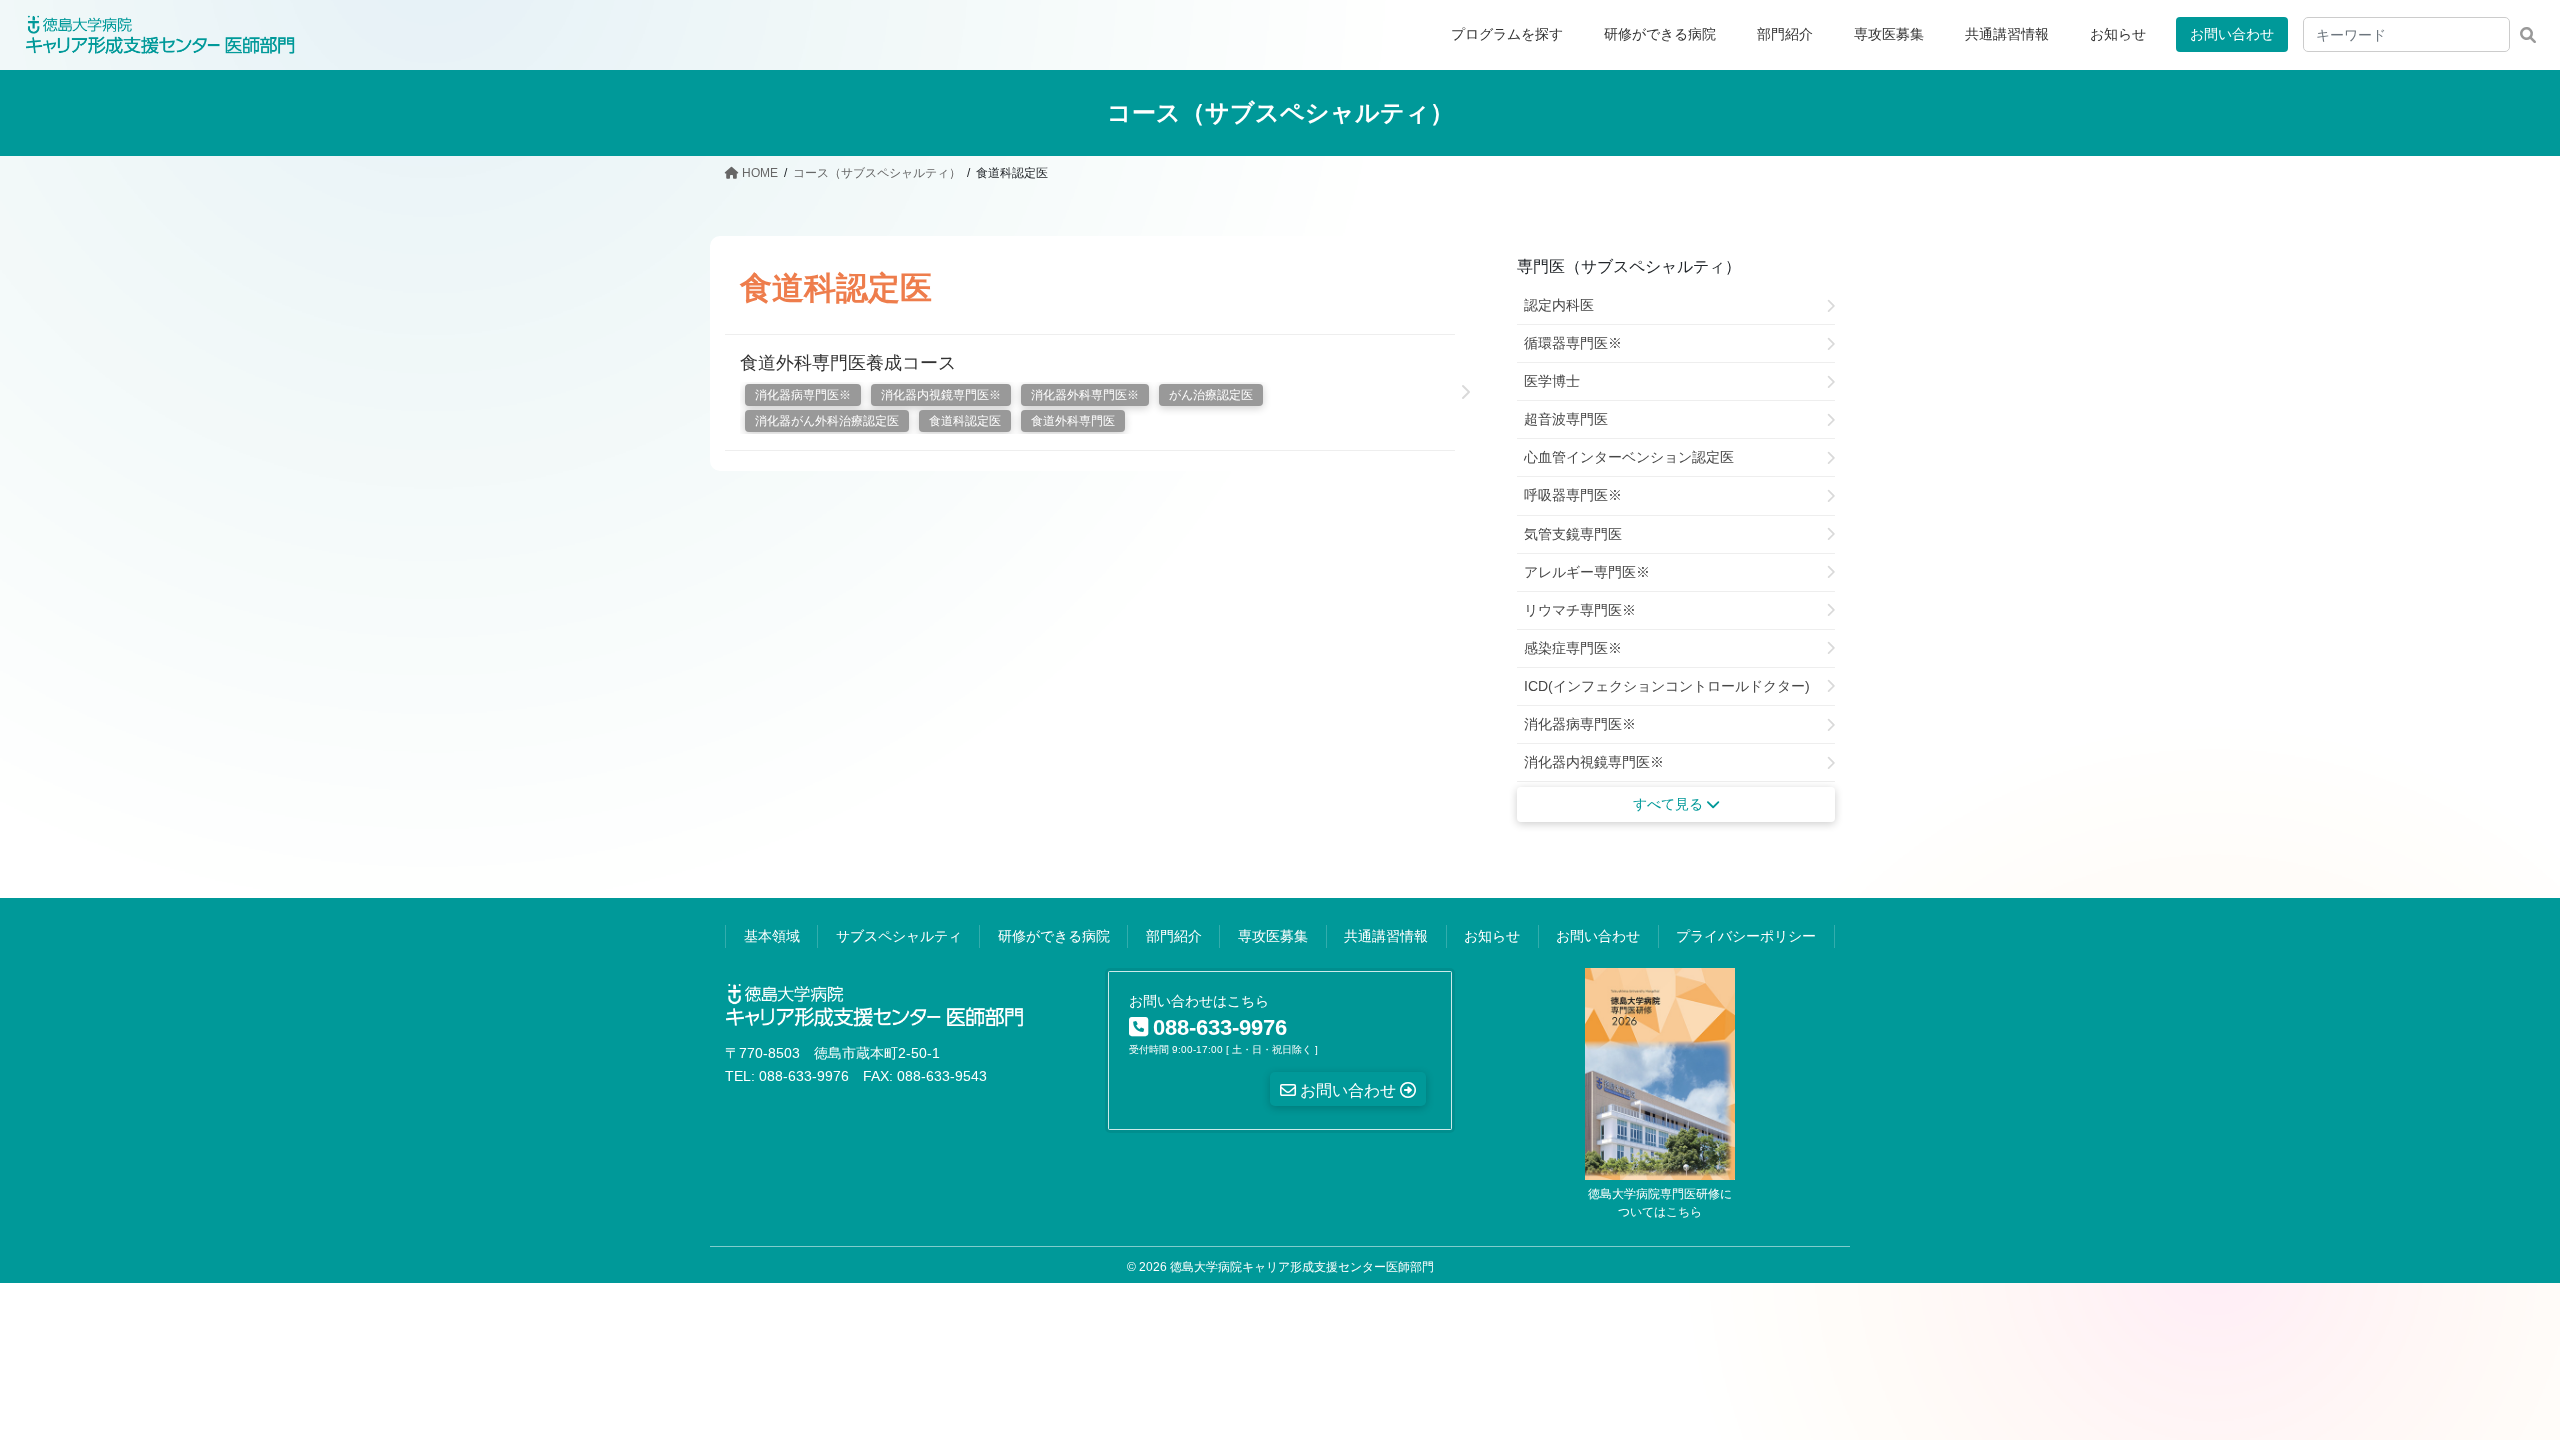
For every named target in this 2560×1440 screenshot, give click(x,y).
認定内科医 (1559, 305)
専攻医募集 (1273, 936)
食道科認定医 (965, 421)
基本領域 (772, 936)
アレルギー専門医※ (1587, 572)
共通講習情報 (1386, 936)
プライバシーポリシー (1746, 936)
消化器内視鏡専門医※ (941, 395)
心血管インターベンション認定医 (1629, 457)
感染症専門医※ (1573, 648)
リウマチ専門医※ (1580, 610)
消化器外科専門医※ (1085, 395)
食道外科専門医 (1073, 421)
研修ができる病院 (1054, 936)
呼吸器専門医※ (1573, 495)
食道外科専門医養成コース (848, 363)
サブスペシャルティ (899, 936)
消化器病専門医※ (803, 395)
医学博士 (1552, 381)
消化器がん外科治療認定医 (827, 421)
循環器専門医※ (1573, 343)
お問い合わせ (2232, 34)
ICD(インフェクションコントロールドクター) (1667, 686)
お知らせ (1492, 936)
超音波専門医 (1566, 419)
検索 (2527, 34)
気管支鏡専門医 (1573, 534)
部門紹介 (1174, 936)
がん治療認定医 (1211, 395)
